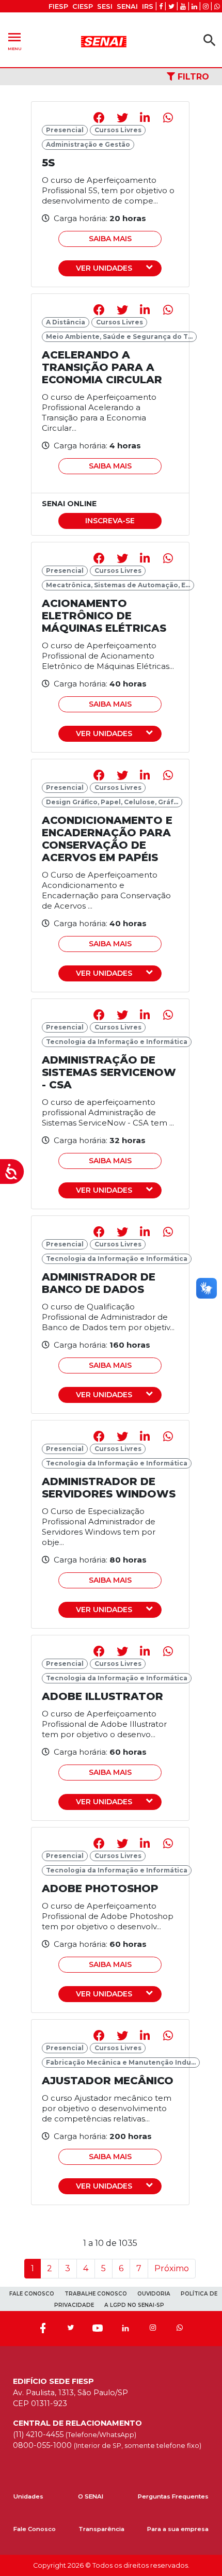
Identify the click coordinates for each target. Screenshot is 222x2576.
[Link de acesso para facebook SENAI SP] (161, 6)
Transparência (101, 2529)
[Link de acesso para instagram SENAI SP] (206, 6)
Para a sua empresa (178, 2529)
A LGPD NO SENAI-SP (134, 2305)
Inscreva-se (110, 521)
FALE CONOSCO (32, 2294)
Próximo (172, 2268)
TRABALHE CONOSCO (96, 2294)
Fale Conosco (35, 2529)
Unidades (28, 2496)
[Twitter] (70, 2329)
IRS (148, 6)
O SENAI (91, 2496)
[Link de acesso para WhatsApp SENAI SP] (217, 6)
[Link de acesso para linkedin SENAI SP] (194, 6)
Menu (14, 40)
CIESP (83, 6)
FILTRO (192, 77)
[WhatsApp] (180, 2329)
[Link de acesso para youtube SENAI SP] (183, 6)
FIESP (58, 6)
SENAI (127, 6)
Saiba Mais (110, 239)
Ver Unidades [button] (104, 268)
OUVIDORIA (154, 2294)
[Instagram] (153, 2329)
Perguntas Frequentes (173, 2496)
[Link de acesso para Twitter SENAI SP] (171, 6)
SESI (105, 6)
